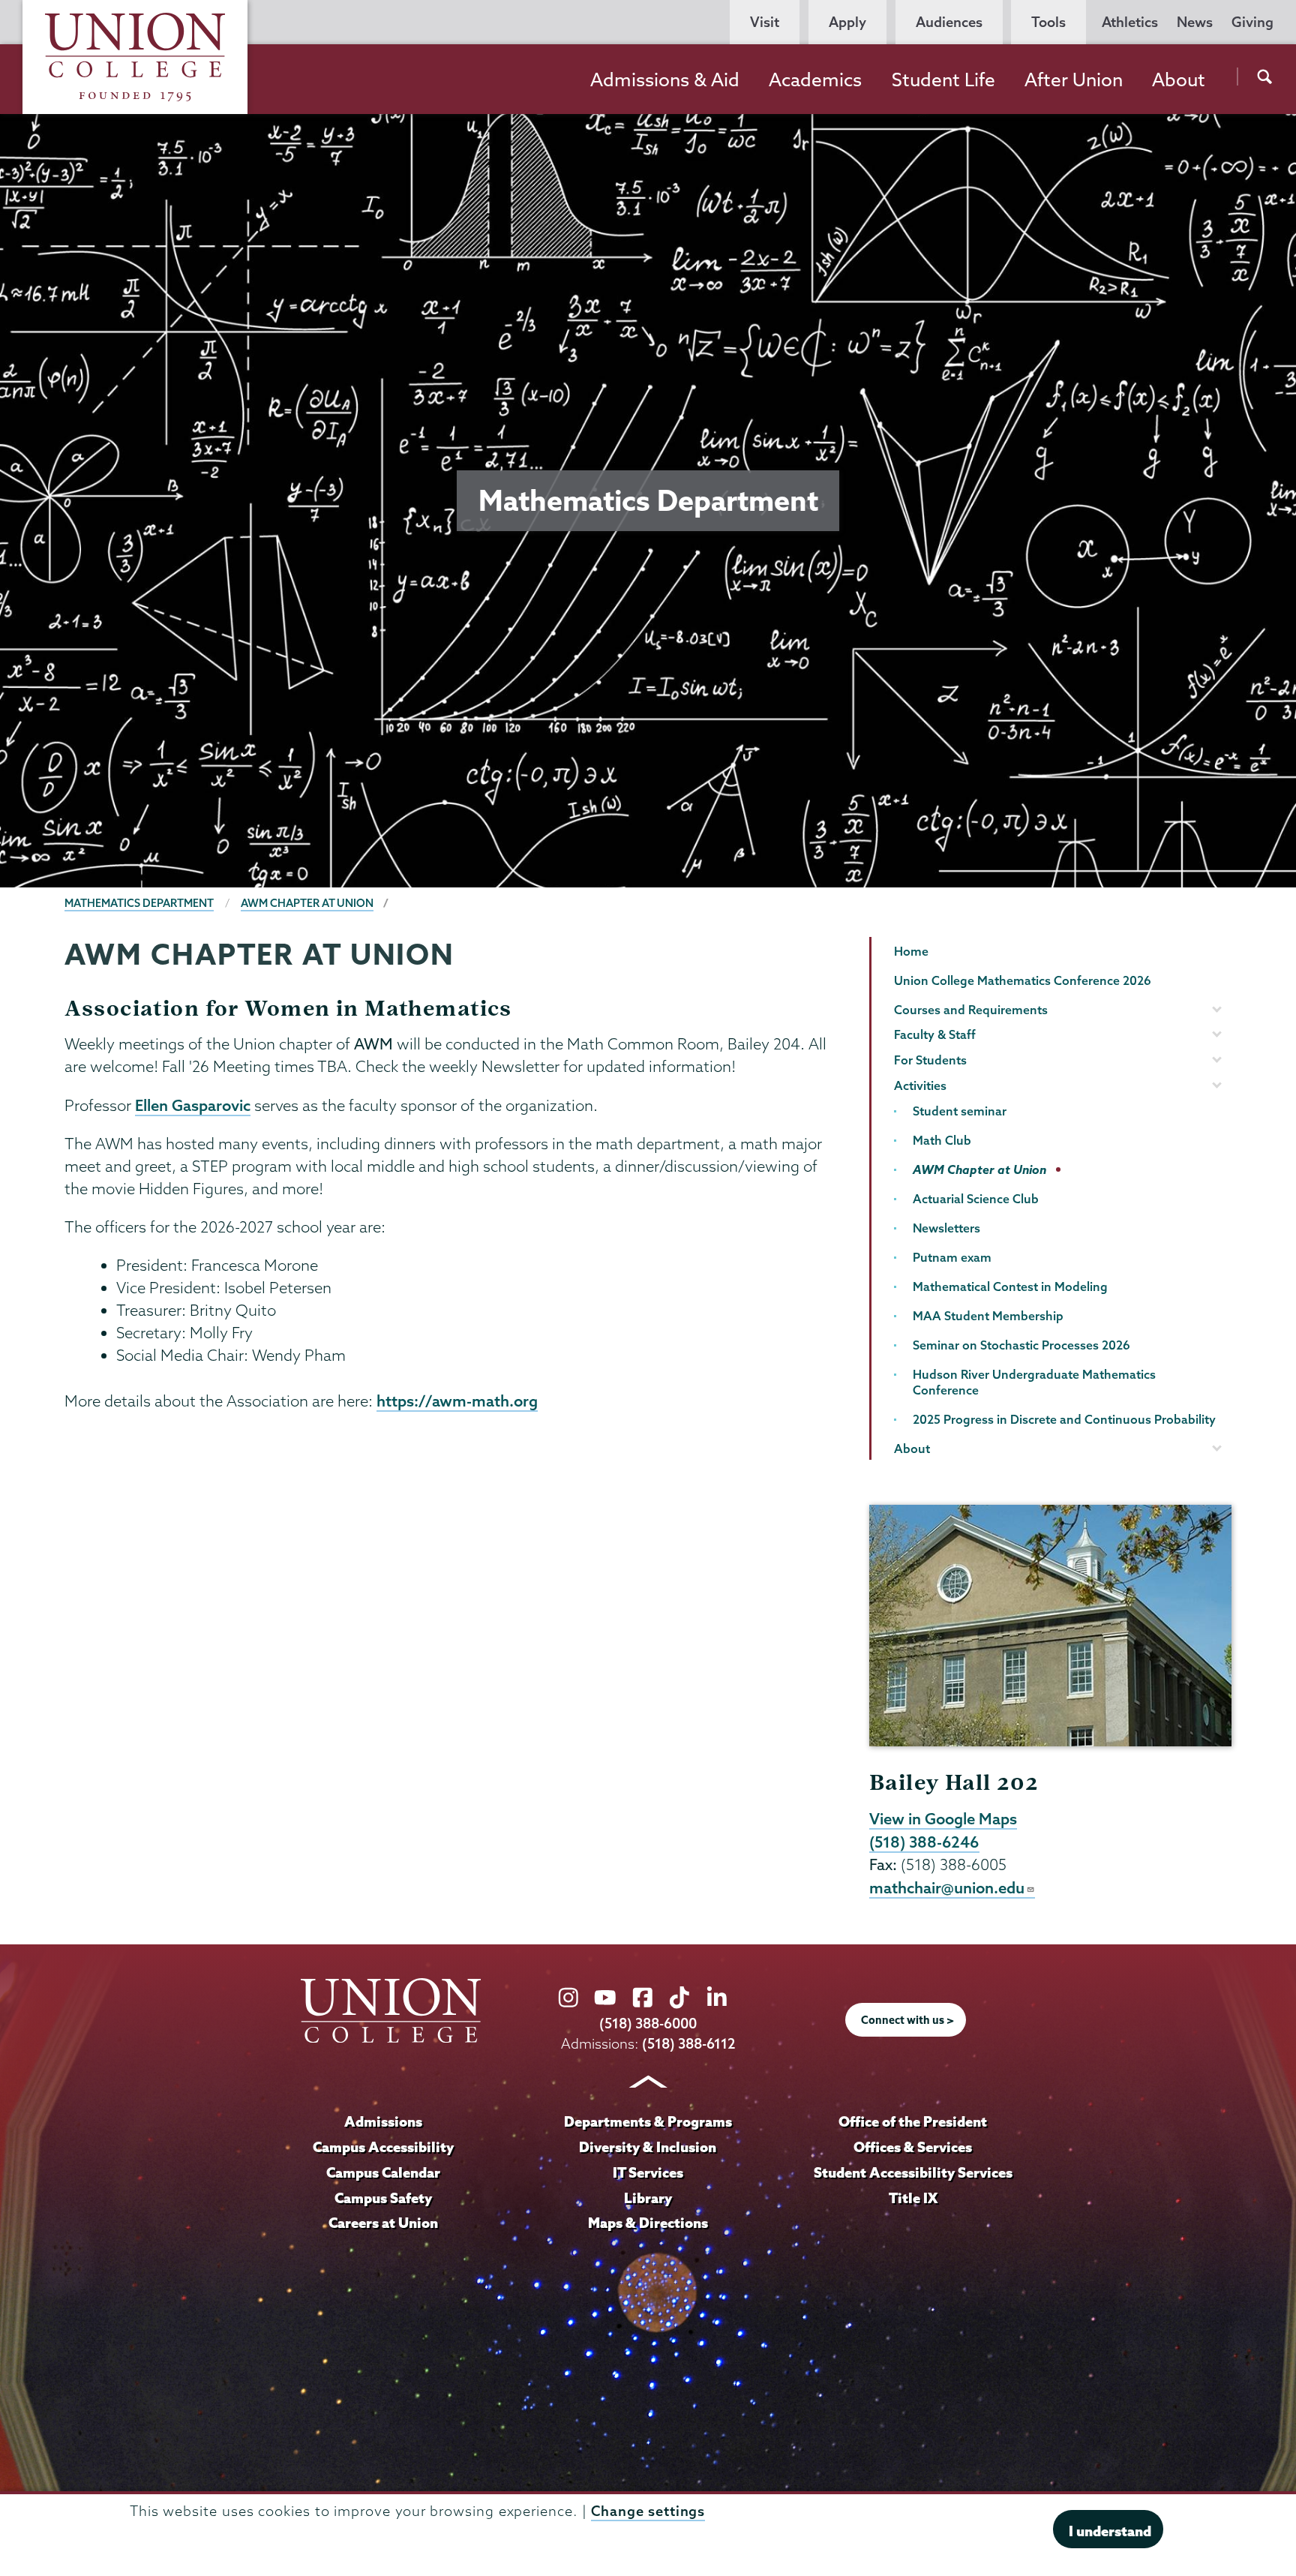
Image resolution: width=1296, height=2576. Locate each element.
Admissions (383, 2121)
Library (648, 2198)
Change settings (648, 2511)
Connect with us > (907, 2020)
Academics (815, 80)
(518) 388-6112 (689, 2044)
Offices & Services (913, 2147)
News (1195, 22)
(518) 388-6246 (924, 1842)
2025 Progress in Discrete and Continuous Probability (1064, 1419)
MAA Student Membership (988, 1316)
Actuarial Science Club (976, 1199)
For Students (930, 1060)
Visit (765, 22)
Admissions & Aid (665, 80)
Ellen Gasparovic (193, 1105)
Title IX (913, 2198)
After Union (1074, 80)
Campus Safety (383, 2198)
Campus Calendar (383, 2172)
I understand (1110, 2531)
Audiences (949, 22)
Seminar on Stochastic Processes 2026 (1021, 1345)
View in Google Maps (943, 1818)
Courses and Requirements (971, 1010)
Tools (1048, 22)
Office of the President (913, 2121)
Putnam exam (952, 1257)
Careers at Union (383, 2223)
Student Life (943, 80)
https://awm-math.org (457, 1401)
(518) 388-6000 (648, 2024)
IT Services (648, 2172)
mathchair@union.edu (947, 1887)
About (1179, 80)
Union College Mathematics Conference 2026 (1023, 980)
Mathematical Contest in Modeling (1010, 1286)
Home (911, 951)
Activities (920, 1085)
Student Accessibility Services (913, 2172)
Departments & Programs (648, 2121)
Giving (1252, 22)
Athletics (1130, 22)
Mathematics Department (139, 903)
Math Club (942, 1140)
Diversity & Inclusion (648, 2147)
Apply (847, 22)
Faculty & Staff (935, 1034)
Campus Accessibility (383, 2147)
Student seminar (960, 1111)
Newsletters (946, 1228)
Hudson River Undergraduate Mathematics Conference (1034, 1382)
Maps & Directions (648, 2223)
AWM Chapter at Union (307, 903)
